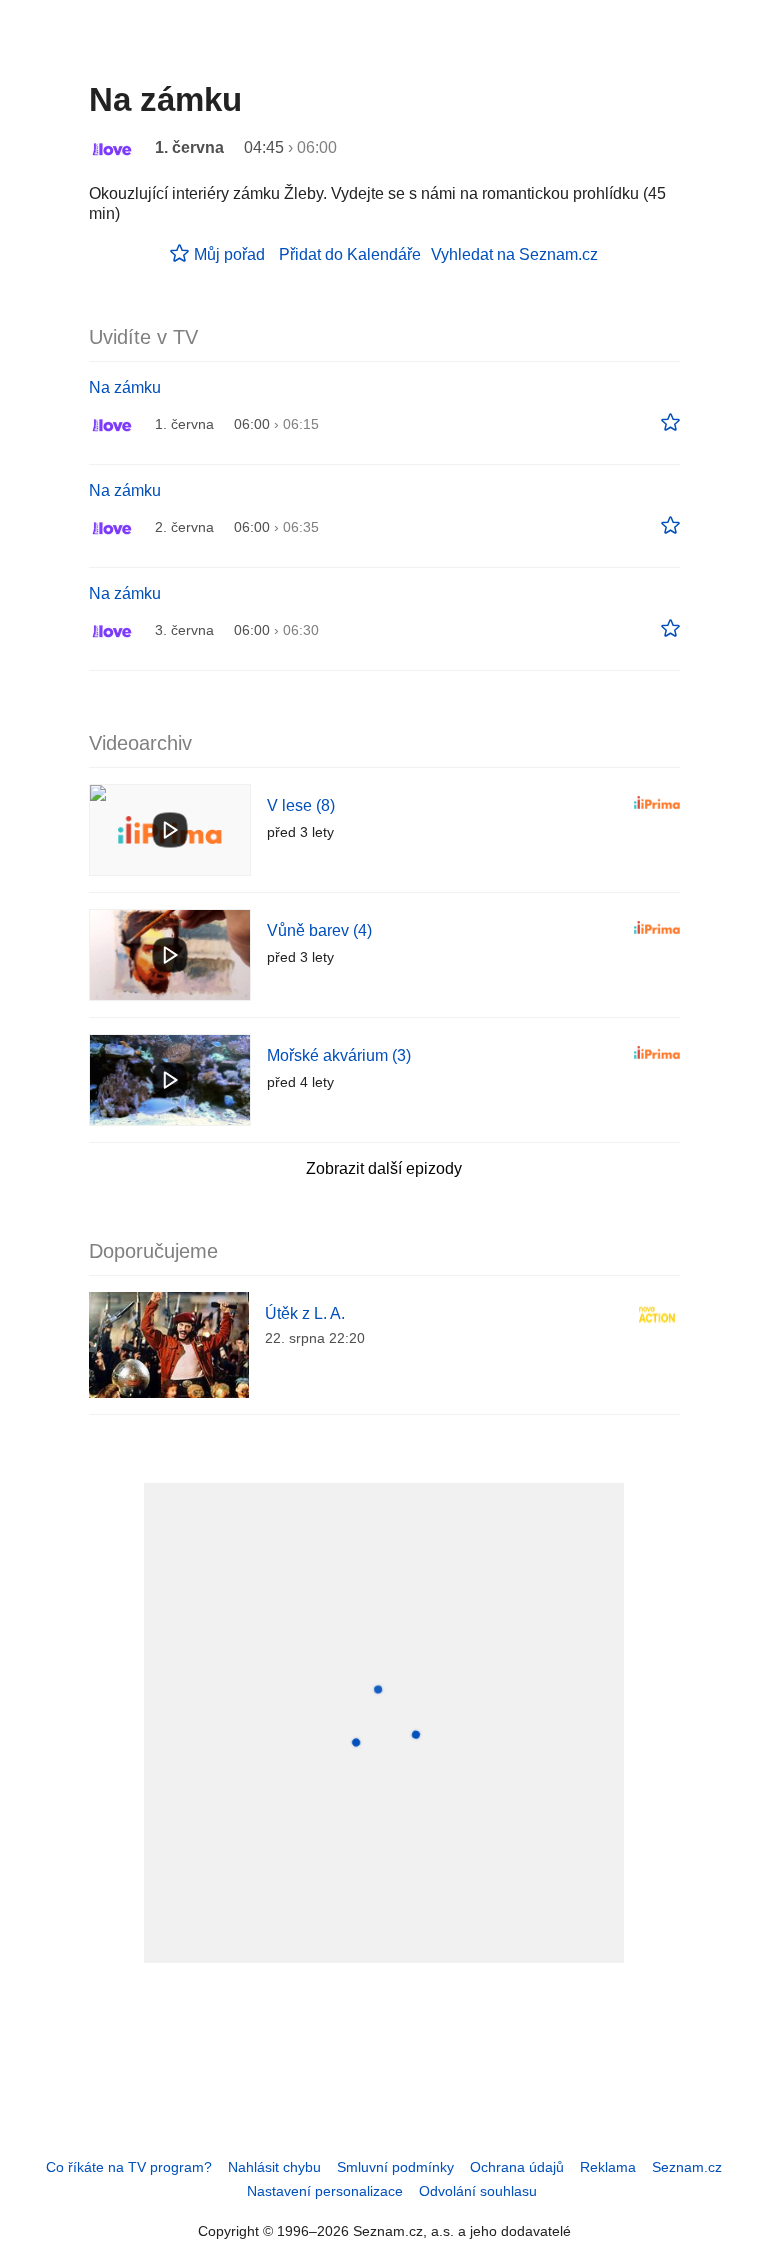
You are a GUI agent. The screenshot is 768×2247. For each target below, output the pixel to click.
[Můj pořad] (670, 423)
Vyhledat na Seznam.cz (514, 254)
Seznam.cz (687, 2167)
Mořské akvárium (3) (339, 1055)
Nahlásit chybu (274, 2167)
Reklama (608, 2167)
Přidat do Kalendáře (350, 254)
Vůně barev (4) (319, 930)
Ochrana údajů (517, 2167)
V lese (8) (301, 805)
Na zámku (125, 387)
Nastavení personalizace (325, 2191)
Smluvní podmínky (395, 2167)
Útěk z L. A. (305, 1313)
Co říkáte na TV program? (129, 2167)
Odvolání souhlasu (478, 2191)
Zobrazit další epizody (384, 1168)
